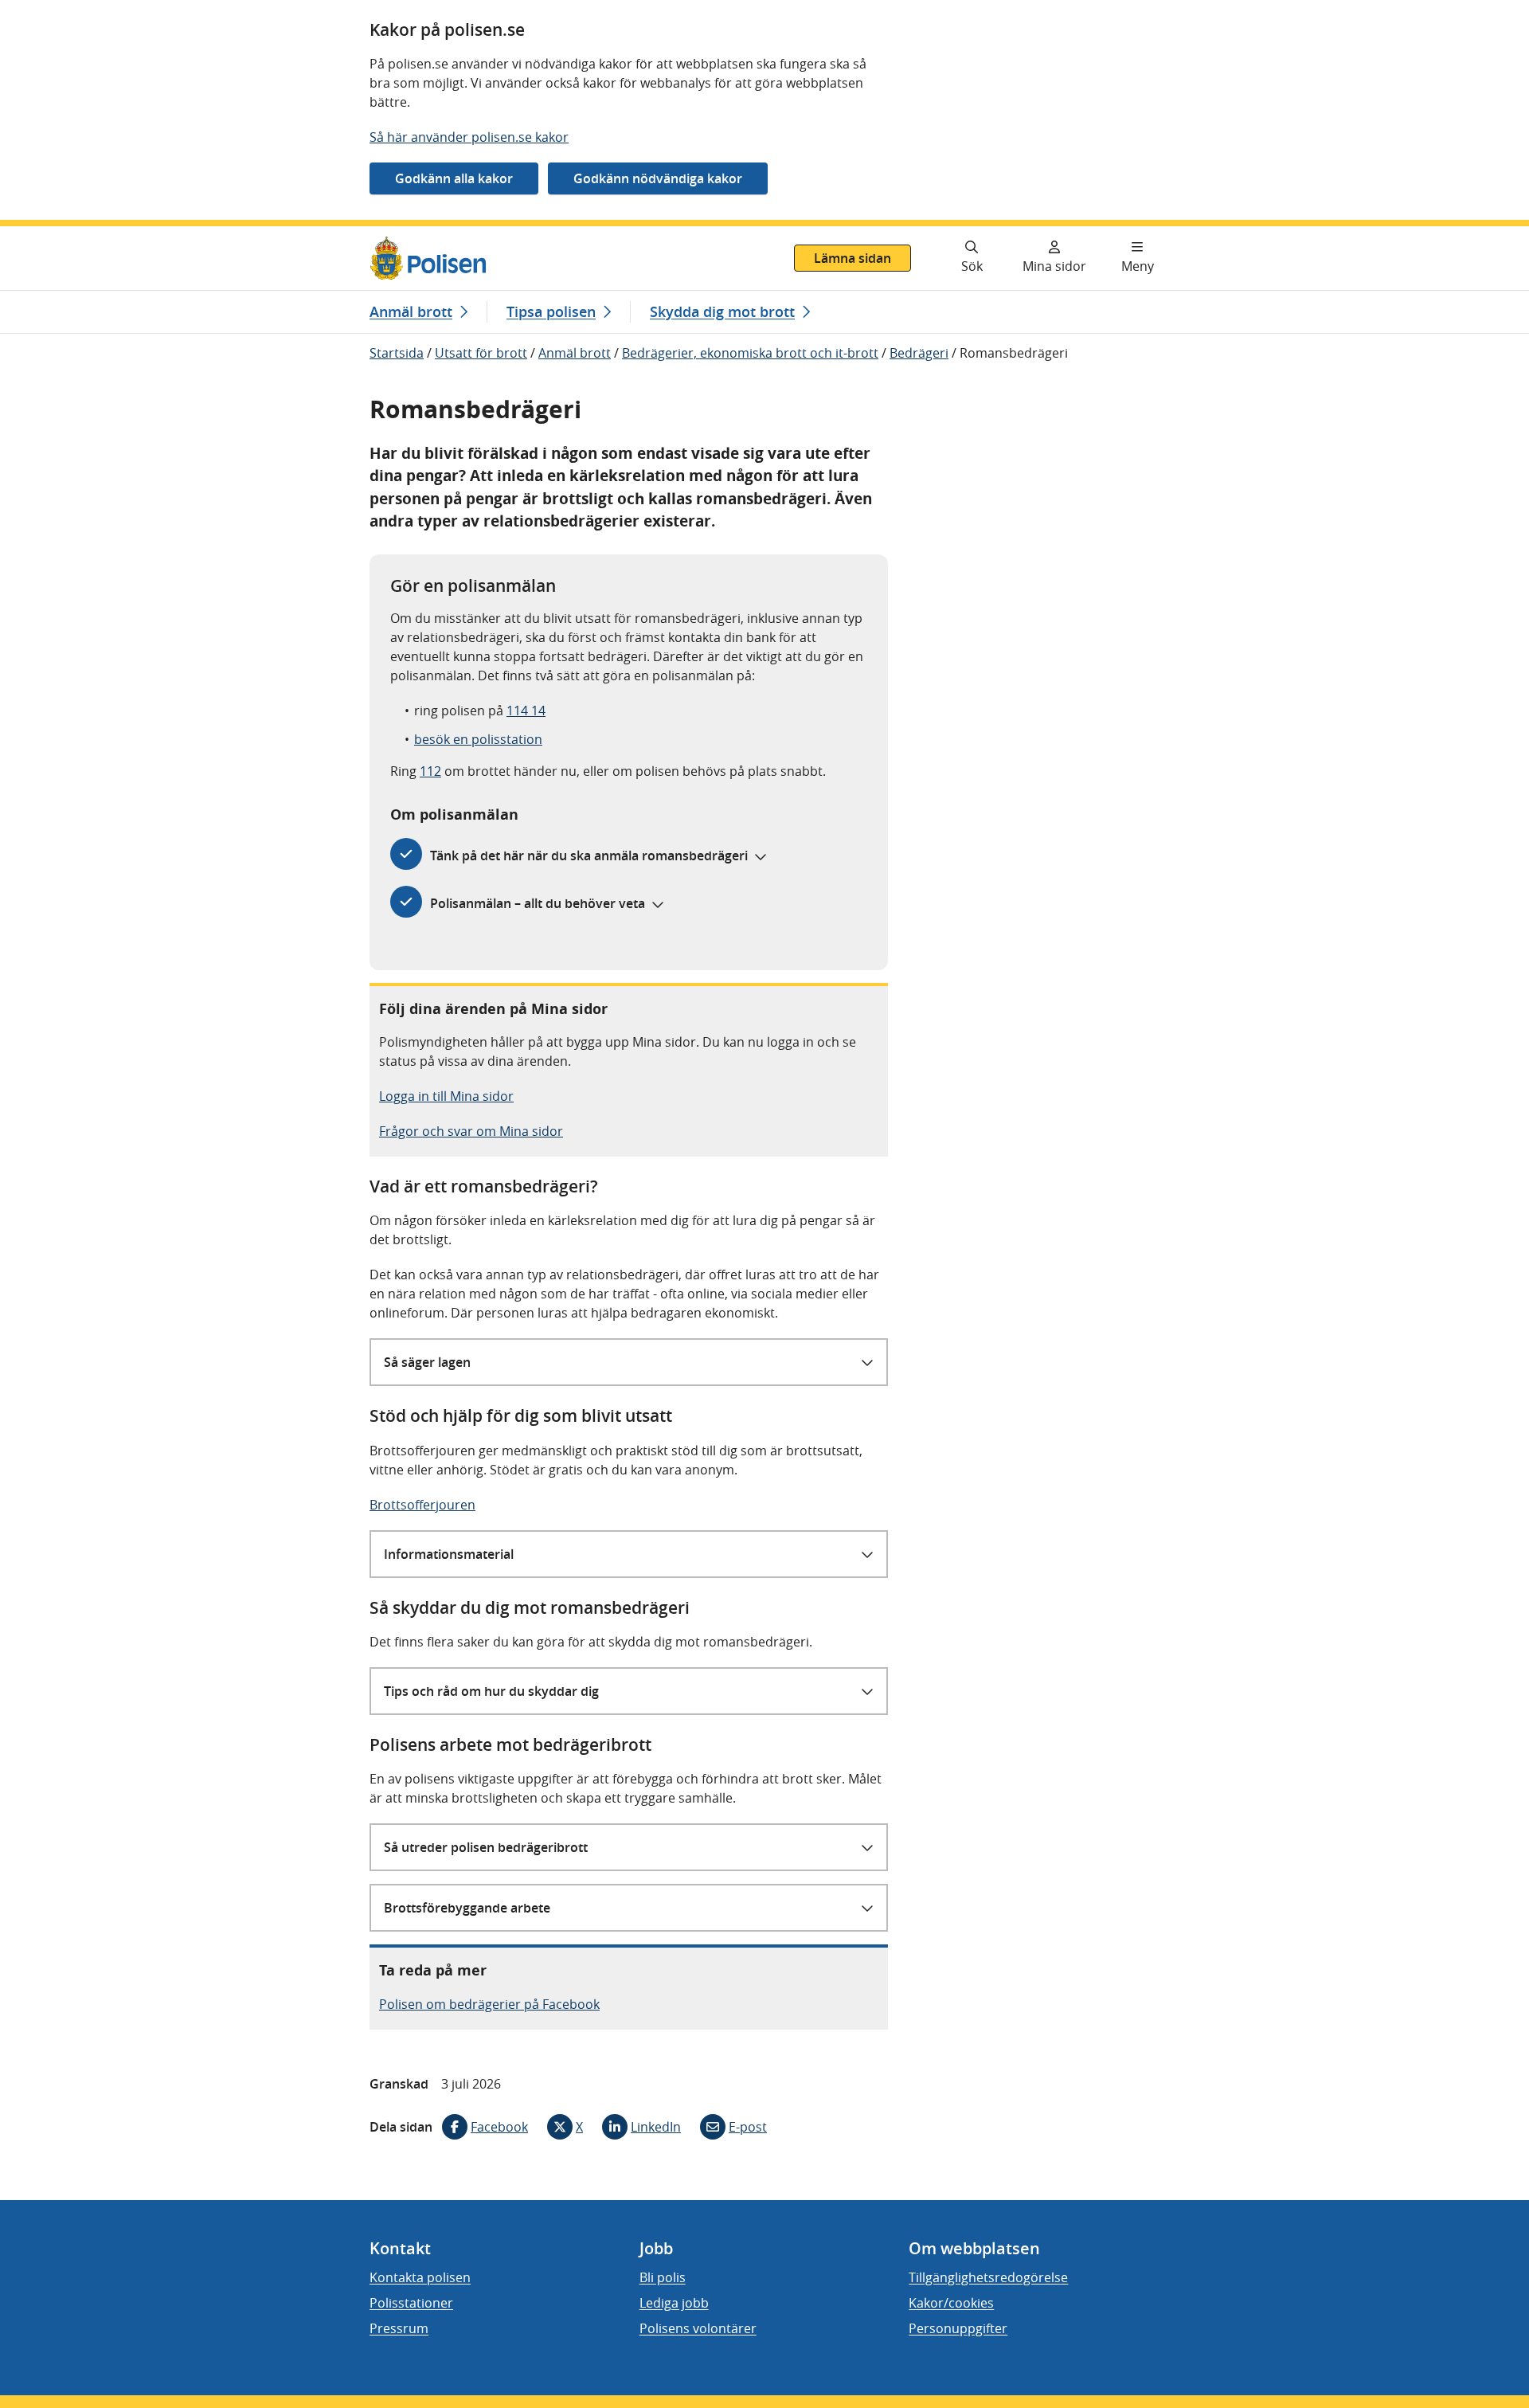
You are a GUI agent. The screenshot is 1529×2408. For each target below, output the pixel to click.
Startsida (397, 353)
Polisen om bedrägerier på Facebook (489, 2004)
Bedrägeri (919, 353)
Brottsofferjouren (422, 1505)
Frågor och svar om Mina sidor (471, 1131)
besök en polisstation (478, 739)
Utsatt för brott (481, 353)
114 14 (526, 711)
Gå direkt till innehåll (74, 236)
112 (430, 771)
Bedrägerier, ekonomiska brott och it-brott (750, 353)
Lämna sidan (852, 258)
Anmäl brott (575, 353)
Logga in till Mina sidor (446, 1096)
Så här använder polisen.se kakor (469, 137)
